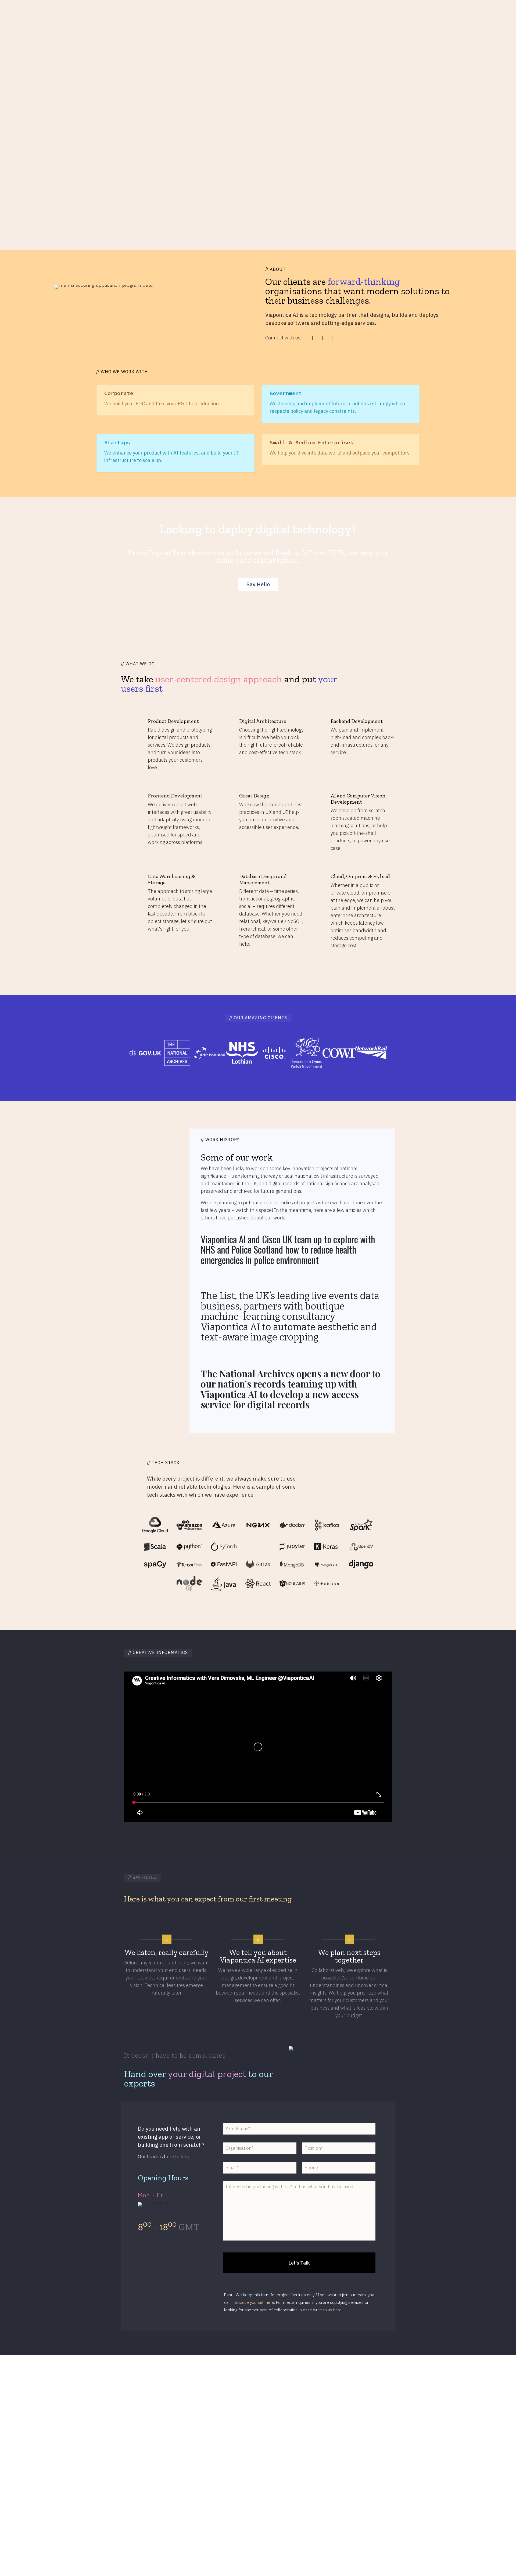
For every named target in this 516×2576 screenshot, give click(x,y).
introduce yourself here (253, 2302)
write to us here (328, 2310)
